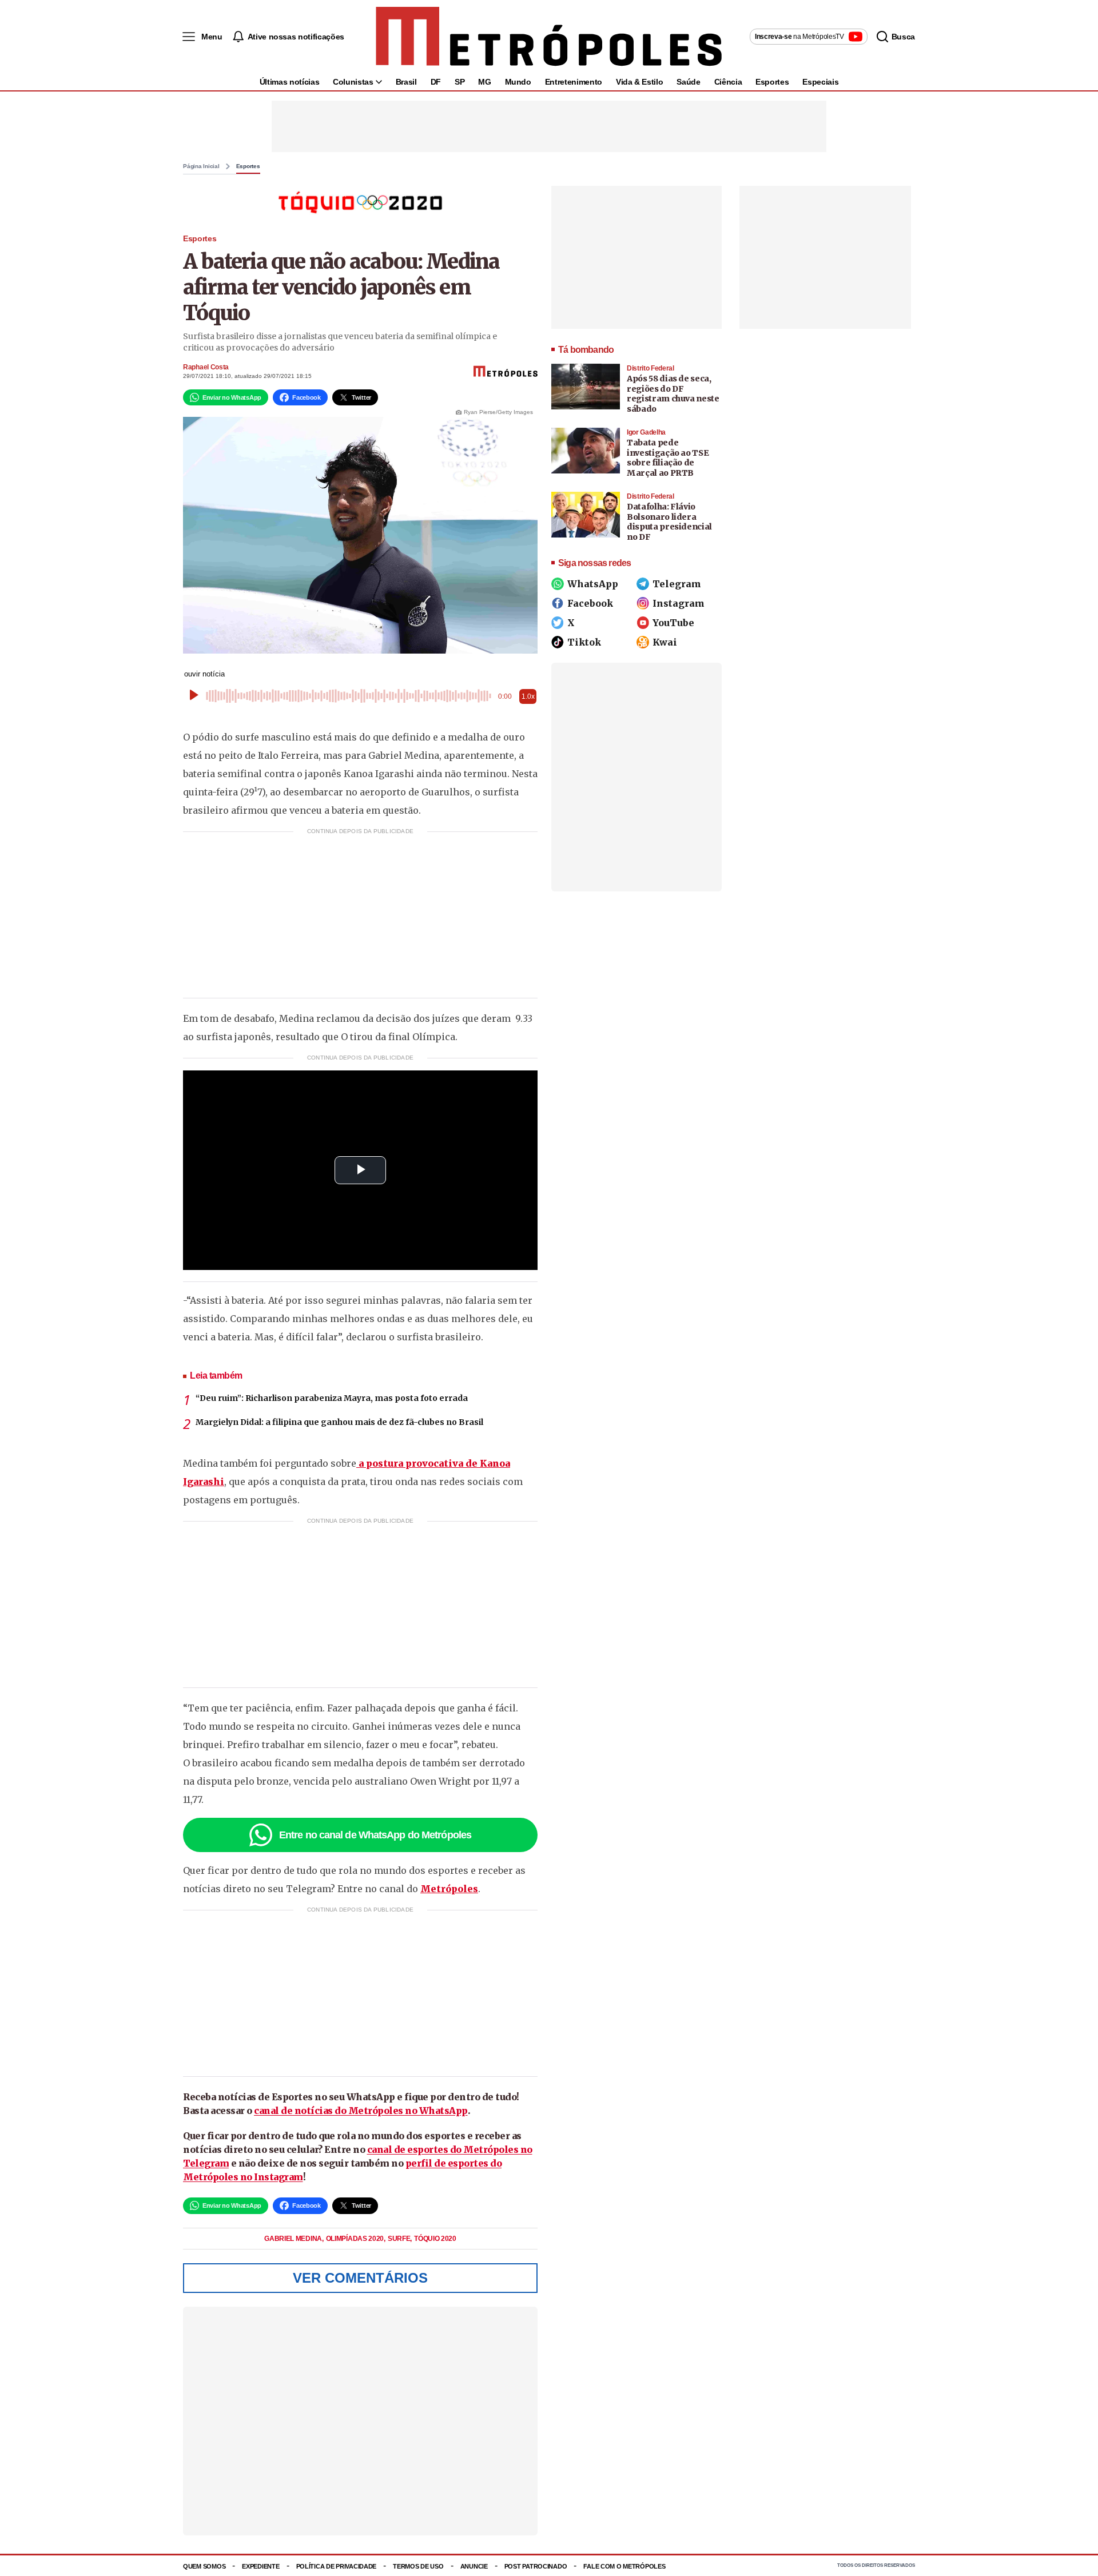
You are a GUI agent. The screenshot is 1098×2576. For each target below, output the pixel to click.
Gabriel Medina (294, 2239)
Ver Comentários (360, 2278)
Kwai (665, 642)
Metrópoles (449, 1889)
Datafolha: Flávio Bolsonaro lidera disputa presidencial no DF (669, 522)
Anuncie (474, 2566)
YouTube (673, 623)
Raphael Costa (206, 367)
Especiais (820, 82)
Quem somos (204, 2566)
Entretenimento (574, 82)
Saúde (688, 82)
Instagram (679, 603)
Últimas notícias (289, 82)
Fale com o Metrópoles (624, 2566)
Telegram (677, 584)
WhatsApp (593, 584)
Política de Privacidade (337, 2566)
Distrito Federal (651, 368)
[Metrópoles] (549, 37)
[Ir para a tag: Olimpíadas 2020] (360, 202)
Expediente (260, 2566)
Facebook (590, 603)
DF (436, 82)
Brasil (406, 82)
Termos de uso (418, 2566)
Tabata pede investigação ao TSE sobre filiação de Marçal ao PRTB (668, 458)
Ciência (728, 82)
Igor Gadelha (646, 432)
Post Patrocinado (536, 2566)
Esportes (772, 82)
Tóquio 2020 (435, 2239)
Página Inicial (201, 166)
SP (460, 82)
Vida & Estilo (639, 82)
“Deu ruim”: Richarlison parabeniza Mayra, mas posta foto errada (332, 1398)
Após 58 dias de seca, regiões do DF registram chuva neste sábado (673, 394)
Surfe (400, 2239)
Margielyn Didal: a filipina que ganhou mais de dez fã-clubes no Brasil (339, 1422)
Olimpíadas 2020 (356, 2239)
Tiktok (584, 642)
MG (484, 82)
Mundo (518, 82)
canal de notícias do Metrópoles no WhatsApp (361, 2111)
